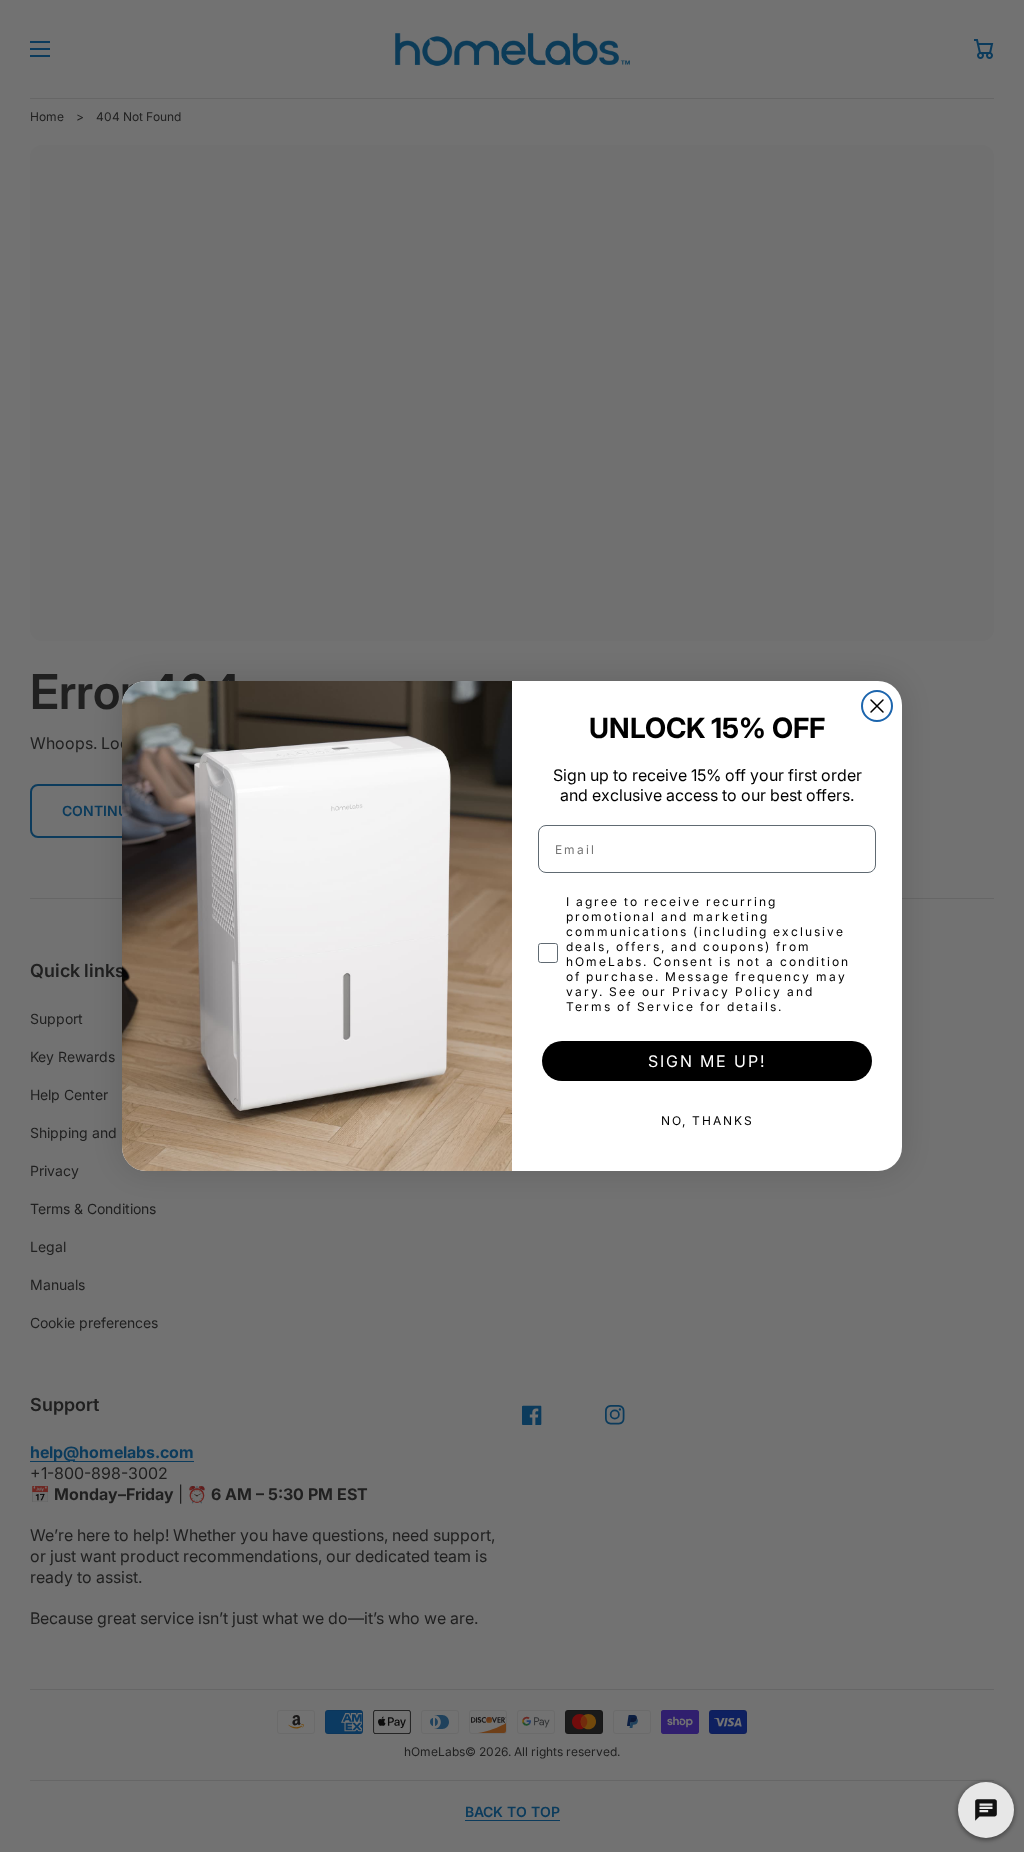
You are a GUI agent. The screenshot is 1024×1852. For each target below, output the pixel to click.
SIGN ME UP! (707, 1061)
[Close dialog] (877, 706)
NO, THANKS (707, 1120)
